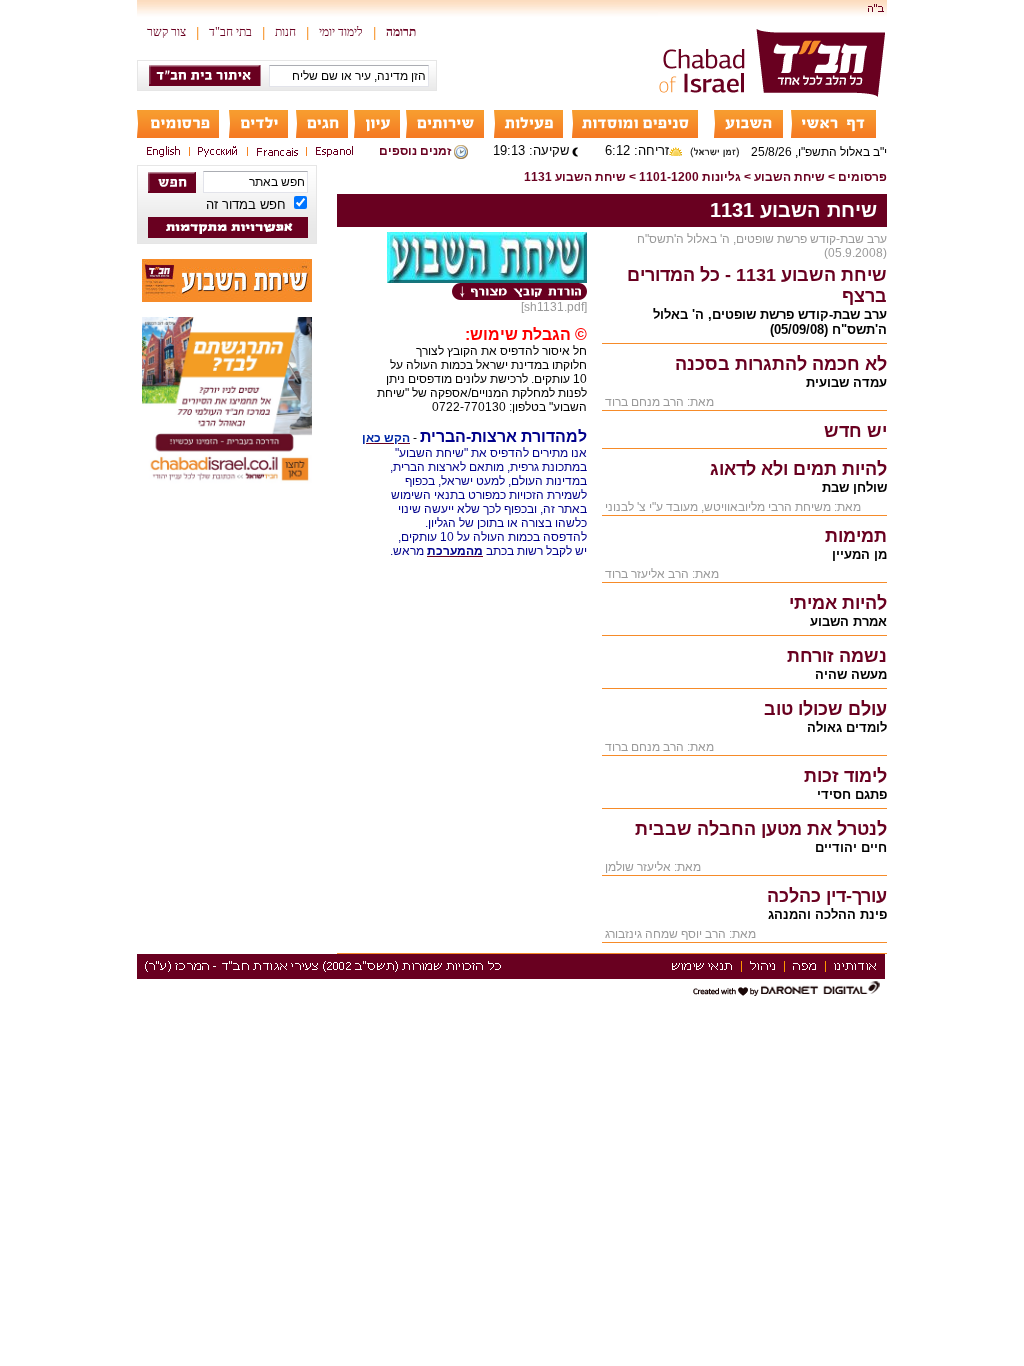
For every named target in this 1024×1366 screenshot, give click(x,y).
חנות (285, 32)
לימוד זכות (845, 776)
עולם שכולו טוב (825, 709)
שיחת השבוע (789, 177)
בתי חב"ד (230, 32)
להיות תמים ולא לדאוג (798, 469)
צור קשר (166, 32)
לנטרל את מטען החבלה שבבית (761, 829)
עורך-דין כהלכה (827, 896)
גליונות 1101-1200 (690, 177)
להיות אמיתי (838, 603)
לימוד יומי (341, 32)
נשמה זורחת (837, 656)
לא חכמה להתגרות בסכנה (781, 364)
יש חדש (855, 431)
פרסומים (862, 177)
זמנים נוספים (415, 151)
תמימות (856, 536)
